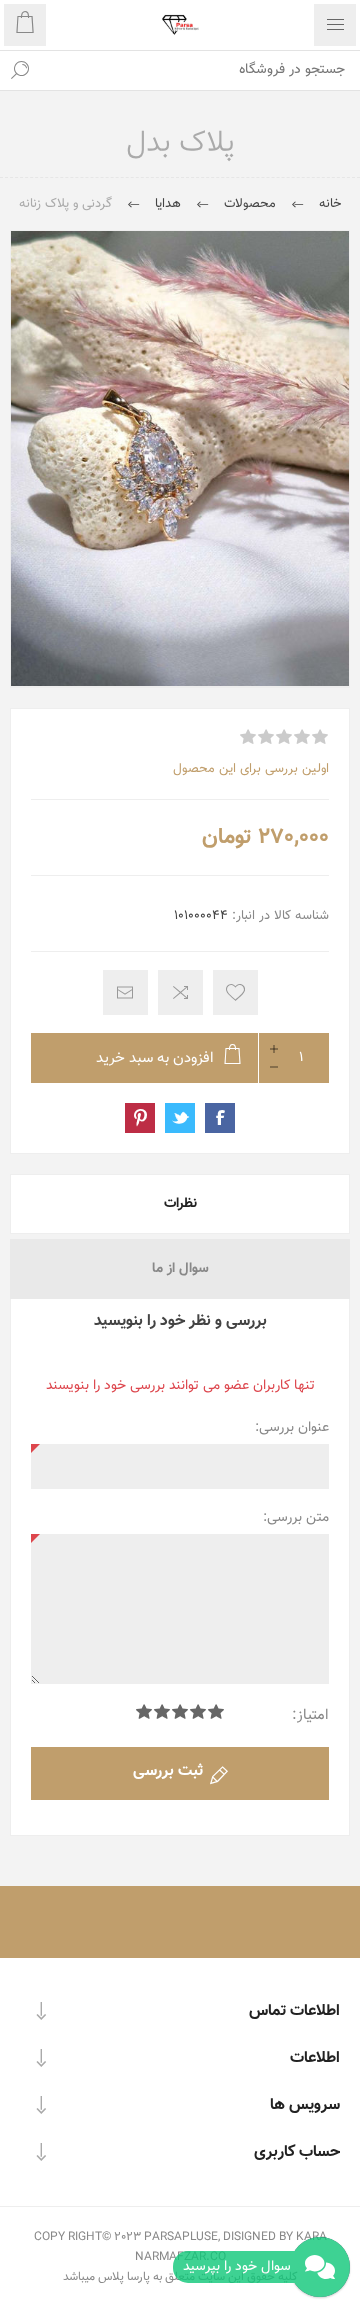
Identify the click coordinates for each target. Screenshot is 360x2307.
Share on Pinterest (140, 1118)
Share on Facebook (220, 1118)
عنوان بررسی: (292, 1428)
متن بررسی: (296, 1518)
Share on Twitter (180, 1118)
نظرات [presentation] (180, 1204)
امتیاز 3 (180, 1711)
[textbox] (200, 70)
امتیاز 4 (162, 1711)
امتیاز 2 (198, 1711)
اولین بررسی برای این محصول (251, 769)
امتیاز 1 (216, 1711)
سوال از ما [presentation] (180, 1269)
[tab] (180, 1204)
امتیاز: (310, 1715)
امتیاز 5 (144, 1711)
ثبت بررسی (168, 1771)
